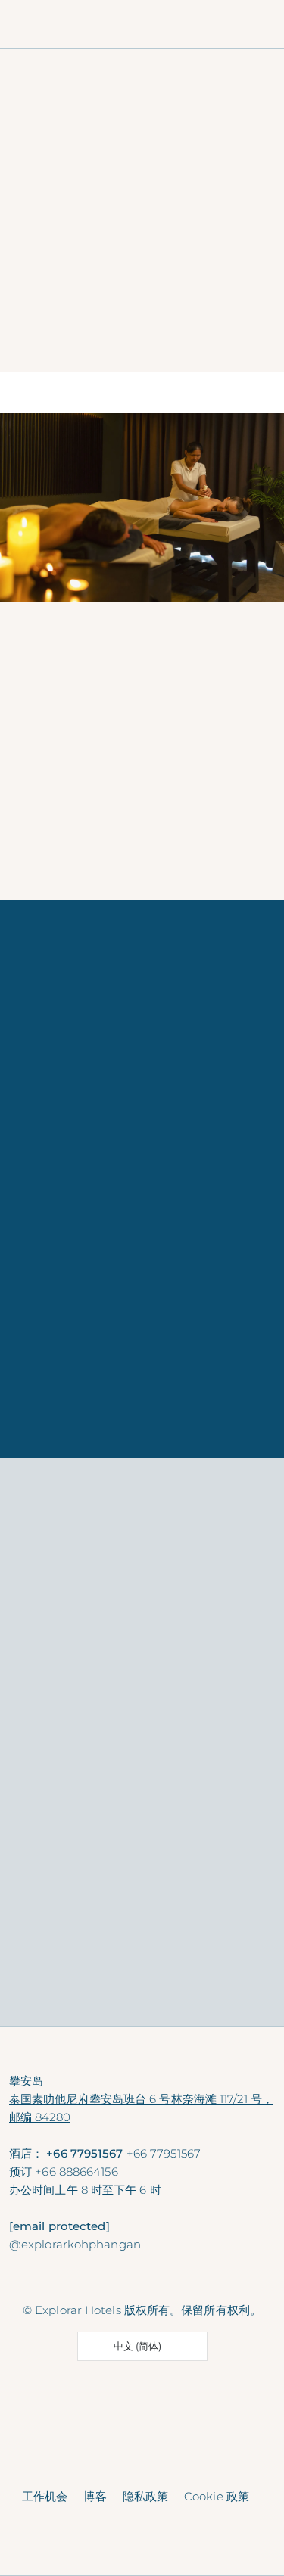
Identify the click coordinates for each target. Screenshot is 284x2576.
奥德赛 (26, 1965)
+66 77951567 (164, 2153)
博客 (95, 2496)
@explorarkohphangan (75, 2244)
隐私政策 (145, 2496)
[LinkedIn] (203, 2280)
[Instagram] (144, 2280)
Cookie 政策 (217, 2496)
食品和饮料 (221, 1965)
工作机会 (45, 2496)
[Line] (174, 2280)
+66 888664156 (76, 2172)
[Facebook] (115, 2280)
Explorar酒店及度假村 (79, 832)
